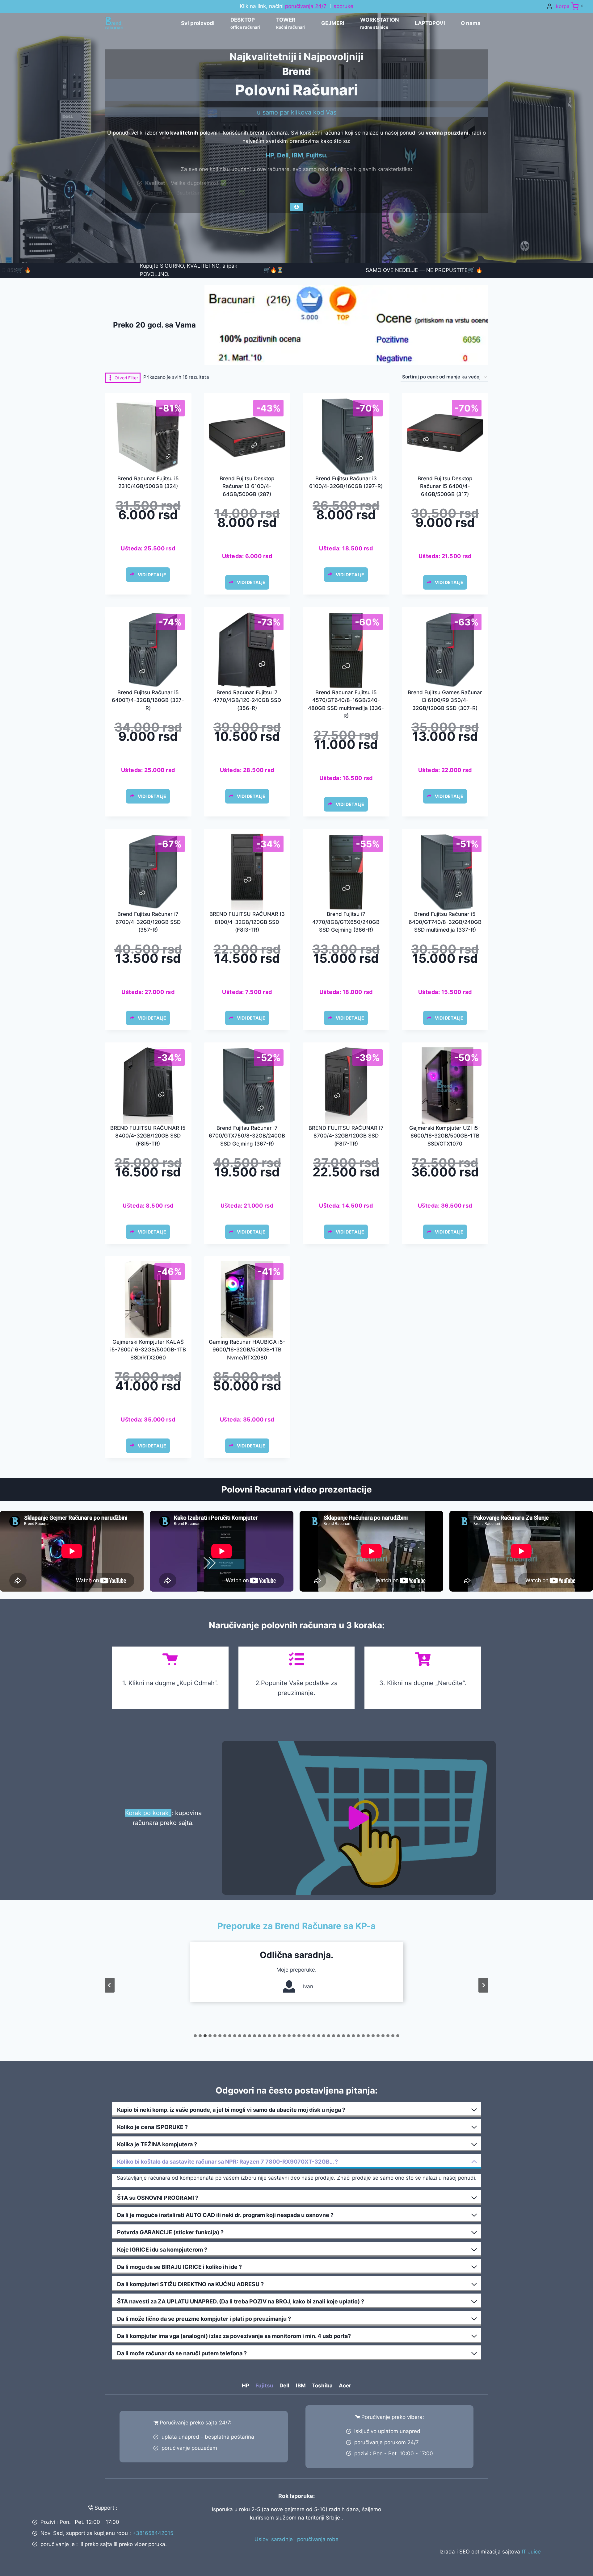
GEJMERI (333, 23)
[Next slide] (483, 1985)
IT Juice (531, 2552)
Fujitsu (264, 2386)
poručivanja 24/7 (306, 6)
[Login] (549, 6)
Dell (284, 2386)
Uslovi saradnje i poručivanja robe (296, 2539)
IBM (301, 2386)
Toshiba (322, 2386)
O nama (471, 23)
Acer (345, 2386)
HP (246, 2386)
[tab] (195, 2036)
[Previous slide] (110, 1985)
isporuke (343, 6)
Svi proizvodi (198, 23)
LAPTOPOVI (430, 23)
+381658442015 (153, 2533)
